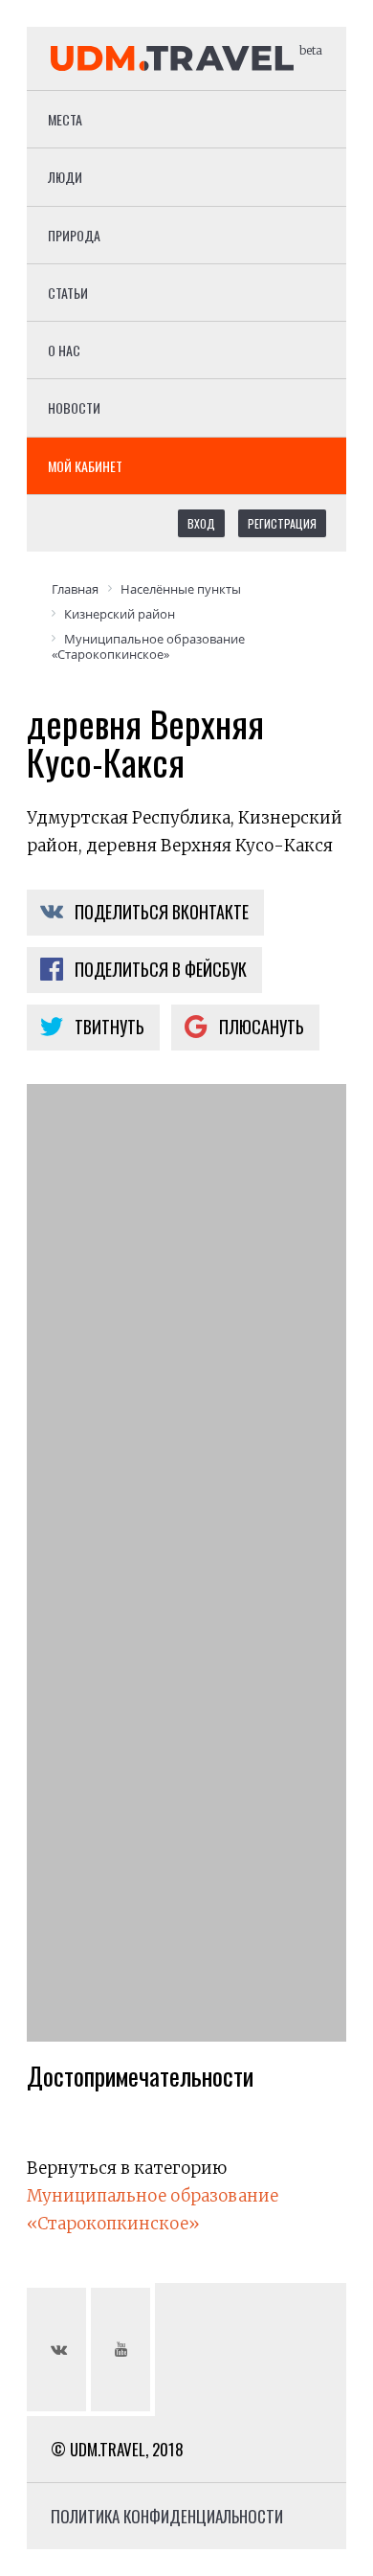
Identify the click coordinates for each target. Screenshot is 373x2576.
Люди (65, 177)
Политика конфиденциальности (167, 2516)
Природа (74, 235)
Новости (74, 407)
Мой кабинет (85, 466)
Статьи (68, 293)
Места (65, 119)
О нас (64, 350)
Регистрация (282, 523)
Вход (201, 523)
